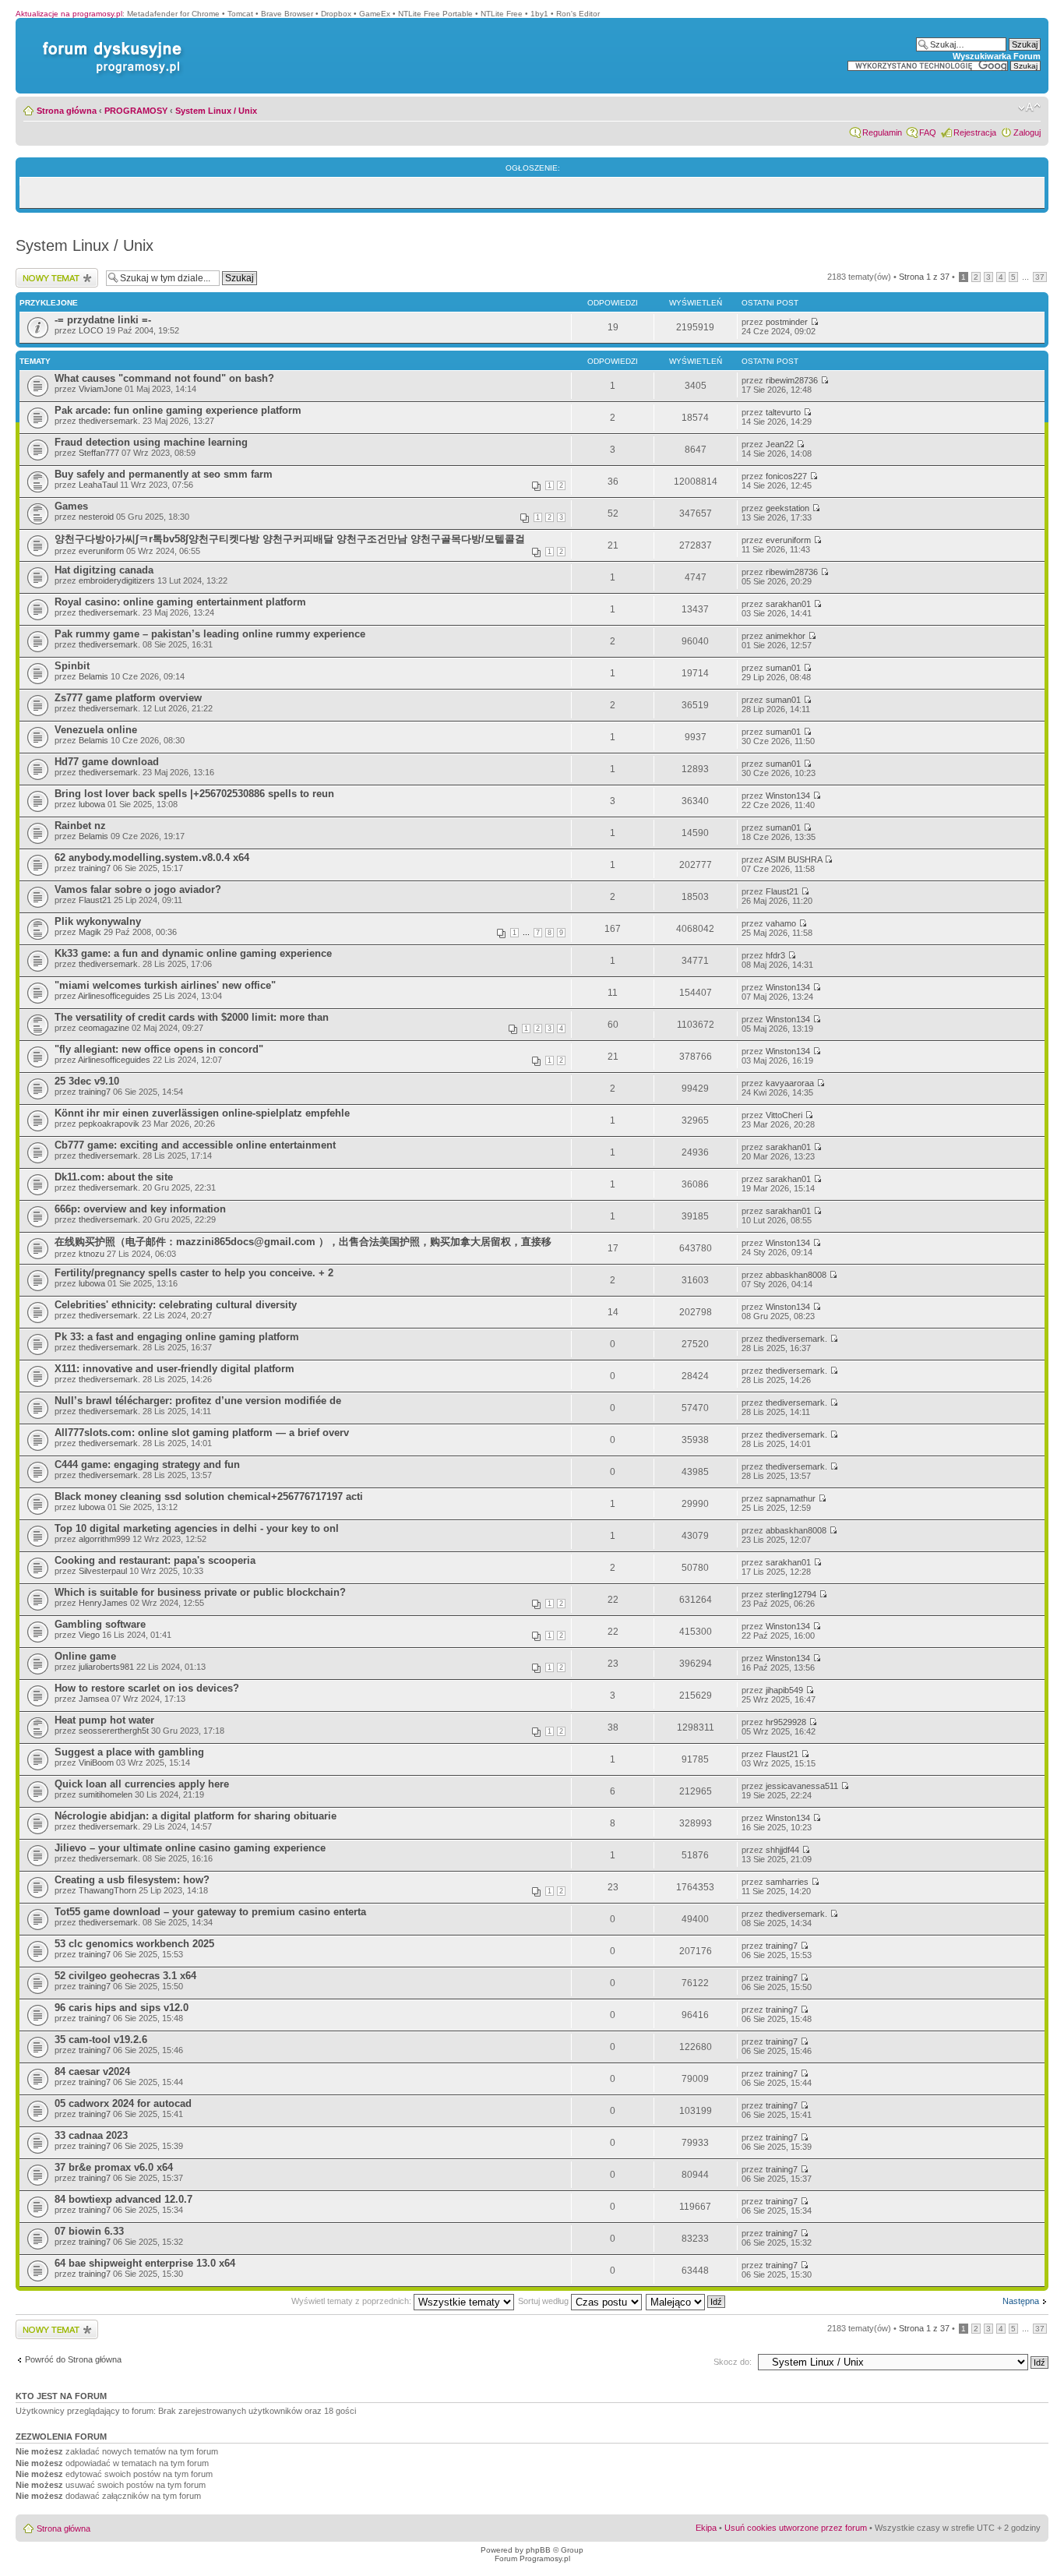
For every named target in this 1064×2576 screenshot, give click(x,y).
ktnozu (92, 1254)
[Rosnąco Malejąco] (686, 2301)
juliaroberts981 (106, 1667)
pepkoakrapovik (109, 1124)
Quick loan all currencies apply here (142, 1784)
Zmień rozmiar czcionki (1029, 108)
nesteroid (96, 517)
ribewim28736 (792, 380)
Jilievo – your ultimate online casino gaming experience (190, 1848)
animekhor (786, 636)
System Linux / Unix (216, 111)
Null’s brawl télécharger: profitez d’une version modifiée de (198, 1401)
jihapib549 (784, 1690)
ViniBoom (96, 1763)
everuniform (101, 551)
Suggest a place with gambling (129, 1752)
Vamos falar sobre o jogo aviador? (138, 889)
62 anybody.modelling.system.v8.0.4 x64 (152, 857)
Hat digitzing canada (104, 570)
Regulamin (882, 132)
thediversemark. (109, 421)
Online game (85, 1656)
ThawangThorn (107, 1890)
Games (71, 506)
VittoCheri (784, 1115)
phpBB (538, 2550)
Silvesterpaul (103, 1571)
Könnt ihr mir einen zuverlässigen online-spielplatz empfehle (202, 1113)
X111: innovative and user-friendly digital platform (174, 1369)
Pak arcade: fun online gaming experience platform (178, 410)
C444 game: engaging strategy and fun (147, 1464)
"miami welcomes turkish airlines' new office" (165, 985)
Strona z (924, 277)
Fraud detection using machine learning (151, 442)
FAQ (928, 132)
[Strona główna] (109, 42)
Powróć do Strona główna (73, 2359)
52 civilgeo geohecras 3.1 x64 (125, 1976)
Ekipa (706, 2528)
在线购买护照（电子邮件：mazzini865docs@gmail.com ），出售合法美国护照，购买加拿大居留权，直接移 (303, 1242)
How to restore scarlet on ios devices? (147, 1688)
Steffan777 (99, 453)
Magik (90, 932)
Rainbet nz (80, 826)
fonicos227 (786, 476)
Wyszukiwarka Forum (997, 56)
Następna (1021, 2301)
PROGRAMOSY (136, 111)
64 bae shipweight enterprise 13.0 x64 (145, 2263)
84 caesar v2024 (92, 2071)
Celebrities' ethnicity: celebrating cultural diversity (176, 1305)
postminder (787, 322)
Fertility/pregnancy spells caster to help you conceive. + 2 (194, 1273)
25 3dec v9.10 (87, 1081)
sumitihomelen (106, 1794)
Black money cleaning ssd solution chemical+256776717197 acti (209, 1496)
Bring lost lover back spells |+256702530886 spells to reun (194, 794)
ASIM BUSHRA (793, 859)
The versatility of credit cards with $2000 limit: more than (192, 1017)
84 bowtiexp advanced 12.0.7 (123, 2199)
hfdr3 (775, 955)
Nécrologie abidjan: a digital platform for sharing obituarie (196, 1816)
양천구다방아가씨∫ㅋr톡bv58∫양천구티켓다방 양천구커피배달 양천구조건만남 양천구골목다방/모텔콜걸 (290, 539)
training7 (95, 868)
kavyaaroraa (790, 1083)
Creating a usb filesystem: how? (132, 1880)
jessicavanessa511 (802, 1786)
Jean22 (780, 444)
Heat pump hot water (104, 1720)
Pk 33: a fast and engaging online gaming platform (177, 1337)
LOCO (91, 330)
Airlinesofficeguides (114, 996)
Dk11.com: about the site (114, 1177)
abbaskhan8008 (796, 1275)
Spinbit (72, 666)
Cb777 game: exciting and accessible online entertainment (195, 1145)
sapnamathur (791, 1498)
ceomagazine (104, 1028)
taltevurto (783, 412)
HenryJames (103, 1603)
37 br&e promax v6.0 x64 (114, 2167)
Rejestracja (975, 132)
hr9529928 (786, 1722)
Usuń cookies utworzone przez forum (796, 2528)
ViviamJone (100, 389)
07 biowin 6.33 (89, 2231)
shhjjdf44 (782, 1850)
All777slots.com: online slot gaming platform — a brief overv (202, 1433)
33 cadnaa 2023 (91, 2135)
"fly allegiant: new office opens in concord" (159, 1049)
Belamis (93, 676)
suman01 (783, 668)
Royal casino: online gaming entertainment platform (180, 602)
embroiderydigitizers (117, 580)
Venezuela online (96, 730)
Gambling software (100, 1624)
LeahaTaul (98, 485)
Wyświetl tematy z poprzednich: (352, 2301)
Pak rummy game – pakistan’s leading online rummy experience (210, 634)
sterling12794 (791, 1594)
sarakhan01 (788, 604)
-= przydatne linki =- (103, 320)
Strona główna (67, 111)
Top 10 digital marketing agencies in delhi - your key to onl (197, 1528)
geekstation (787, 508)
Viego (89, 1635)
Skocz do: (733, 2362)
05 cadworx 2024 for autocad (123, 2103)
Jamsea (94, 1699)
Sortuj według (544, 2301)
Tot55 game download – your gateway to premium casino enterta (210, 1912)
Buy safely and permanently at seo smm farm (164, 474)
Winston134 (788, 796)
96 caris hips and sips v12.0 (122, 2008)
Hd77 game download (107, 762)
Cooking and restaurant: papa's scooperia (155, 1560)
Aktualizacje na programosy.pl (69, 14)
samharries (787, 1882)
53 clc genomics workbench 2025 (134, 1944)
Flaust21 (95, 900)
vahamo (781, 923)
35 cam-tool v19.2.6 (101, 2040)
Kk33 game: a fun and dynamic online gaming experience (193, 953)
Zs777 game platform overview (128, 698)
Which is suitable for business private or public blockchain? (200, 1592)
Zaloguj (1027, 132)
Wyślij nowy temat (49, 273)
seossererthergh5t (114, 1731)
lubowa (92, 804)
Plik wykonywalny (98, 921)
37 (1040, 277)
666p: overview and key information (140, 1209)
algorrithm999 (104, 1539)
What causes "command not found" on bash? (164, 378)
